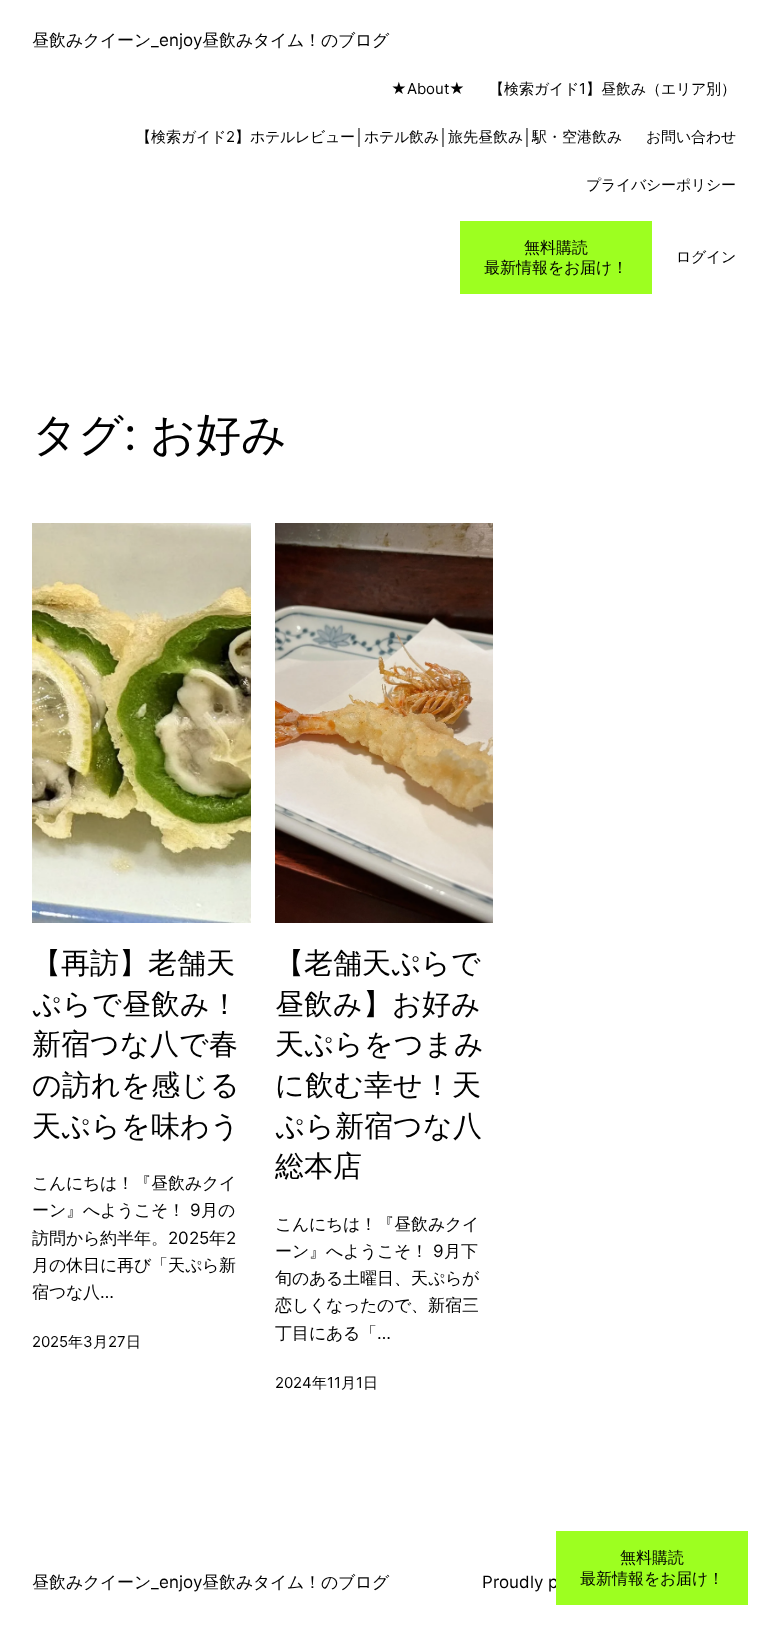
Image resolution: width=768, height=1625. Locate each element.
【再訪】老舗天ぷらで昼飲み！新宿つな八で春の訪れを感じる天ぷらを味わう (136, 1043)
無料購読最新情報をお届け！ (556, 257)
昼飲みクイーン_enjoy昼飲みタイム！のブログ (210, 40)
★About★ (405, 88)
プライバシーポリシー (661, 184)
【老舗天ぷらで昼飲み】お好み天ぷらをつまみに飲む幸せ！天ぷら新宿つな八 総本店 (379, 1064)
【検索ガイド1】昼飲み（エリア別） (612, 88)
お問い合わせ (691, 136)
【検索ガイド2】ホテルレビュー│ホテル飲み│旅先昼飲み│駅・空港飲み (379, 136)
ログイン (706, 256)
